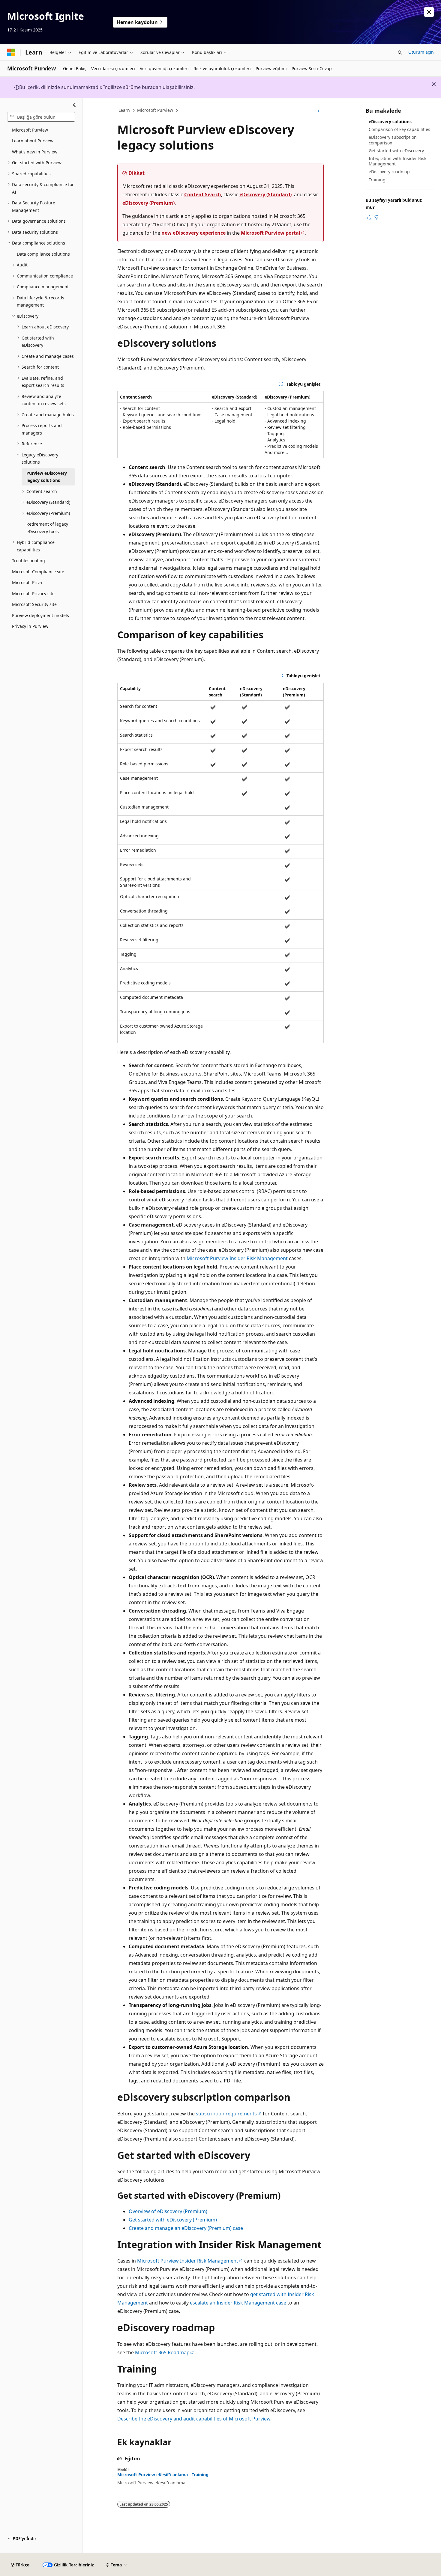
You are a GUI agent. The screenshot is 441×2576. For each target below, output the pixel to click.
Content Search (203, 194)
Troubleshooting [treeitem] (28, 561)
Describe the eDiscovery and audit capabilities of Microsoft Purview (194, 2419)
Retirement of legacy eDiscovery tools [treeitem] (47, 528)
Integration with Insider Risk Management (397, 161)
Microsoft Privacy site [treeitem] (33, 594)
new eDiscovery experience (193, 233)
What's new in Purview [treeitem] (35, 152)
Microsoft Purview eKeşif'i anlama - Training (163, 2475)
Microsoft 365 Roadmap (162, 2352)
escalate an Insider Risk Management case (238, 2303)
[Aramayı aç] (400, 52)
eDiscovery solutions (390, 122)
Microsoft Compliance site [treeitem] (38, 572)
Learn (124, 110)
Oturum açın (421, 52)
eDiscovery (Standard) (265, 194)
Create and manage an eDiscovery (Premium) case (186, 2228)
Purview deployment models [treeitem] (40, 615)
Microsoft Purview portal (271, 233)
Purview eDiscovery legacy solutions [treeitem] (47, 477)
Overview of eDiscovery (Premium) (168, 2211)
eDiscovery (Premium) (148, 203)
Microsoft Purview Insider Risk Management (237, 1258)
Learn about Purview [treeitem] (33, 141)
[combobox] (41, 117)
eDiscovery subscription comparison (393, 140)
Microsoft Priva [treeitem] (27, 582)
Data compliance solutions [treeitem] (43, 254)
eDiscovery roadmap (389, 172)
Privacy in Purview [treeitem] (30, 626)
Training (377, 180)
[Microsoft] (11, 52)
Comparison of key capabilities (399, 129)
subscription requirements (226, 2114)
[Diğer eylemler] (318, 111)
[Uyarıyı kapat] (429, 12)
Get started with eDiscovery (396, 151)
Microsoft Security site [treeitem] (34, 604)
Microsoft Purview (155, 110)
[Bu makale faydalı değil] (376, 217)
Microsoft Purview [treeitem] (30, 130)
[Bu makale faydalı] (369, 217)
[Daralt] (75, 105)
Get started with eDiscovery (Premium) (173, 2220)
